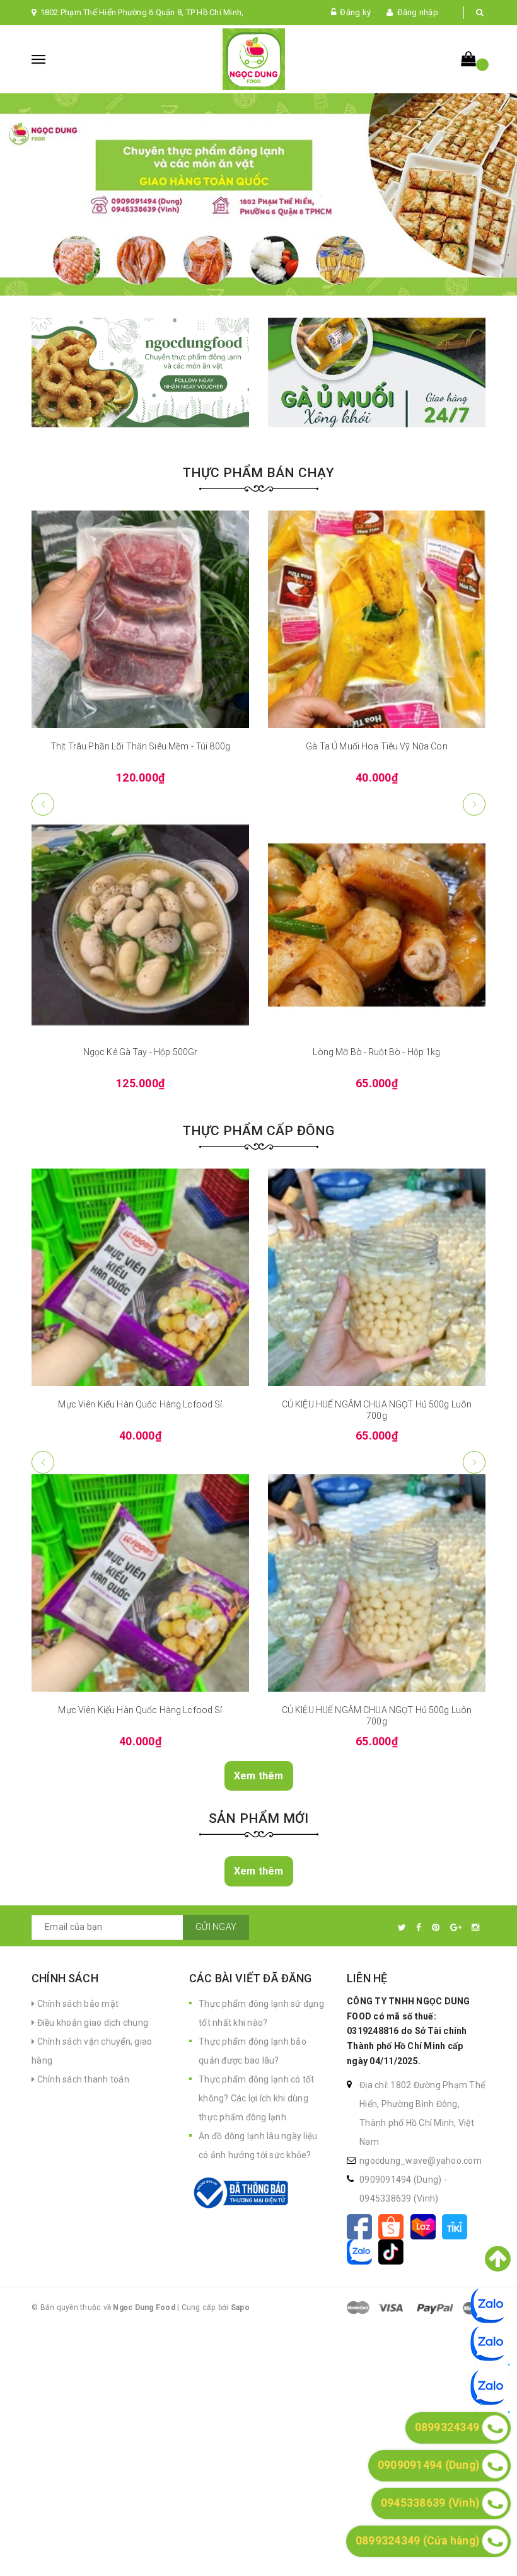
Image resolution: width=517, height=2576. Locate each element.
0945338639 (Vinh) (399, 2198)
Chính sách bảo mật (77, 2004)
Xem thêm (259, 1776)
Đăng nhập (418, 12)
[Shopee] (394, 2226)
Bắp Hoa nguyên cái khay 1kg (377, 746)
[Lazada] (426, 2226)
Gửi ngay (216, 1927)
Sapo (240, 2307)
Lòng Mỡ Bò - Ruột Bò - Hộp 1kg (140, 1052)
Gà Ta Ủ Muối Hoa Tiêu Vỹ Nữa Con (140, 746)
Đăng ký (355, 12)
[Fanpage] (363, 2226)
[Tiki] (457, 2226)
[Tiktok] (393, 2251)
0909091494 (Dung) (402, 2180)
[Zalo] (363, 2251)
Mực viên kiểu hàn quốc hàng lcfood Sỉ (140, 1404)
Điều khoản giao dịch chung (91, 2023)
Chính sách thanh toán (82, 2079)
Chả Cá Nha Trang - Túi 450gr (377, 1052)
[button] (474, 804)
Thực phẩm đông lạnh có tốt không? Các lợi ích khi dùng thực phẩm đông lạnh (257, 2098)
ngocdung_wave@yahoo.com (421, 2161)
